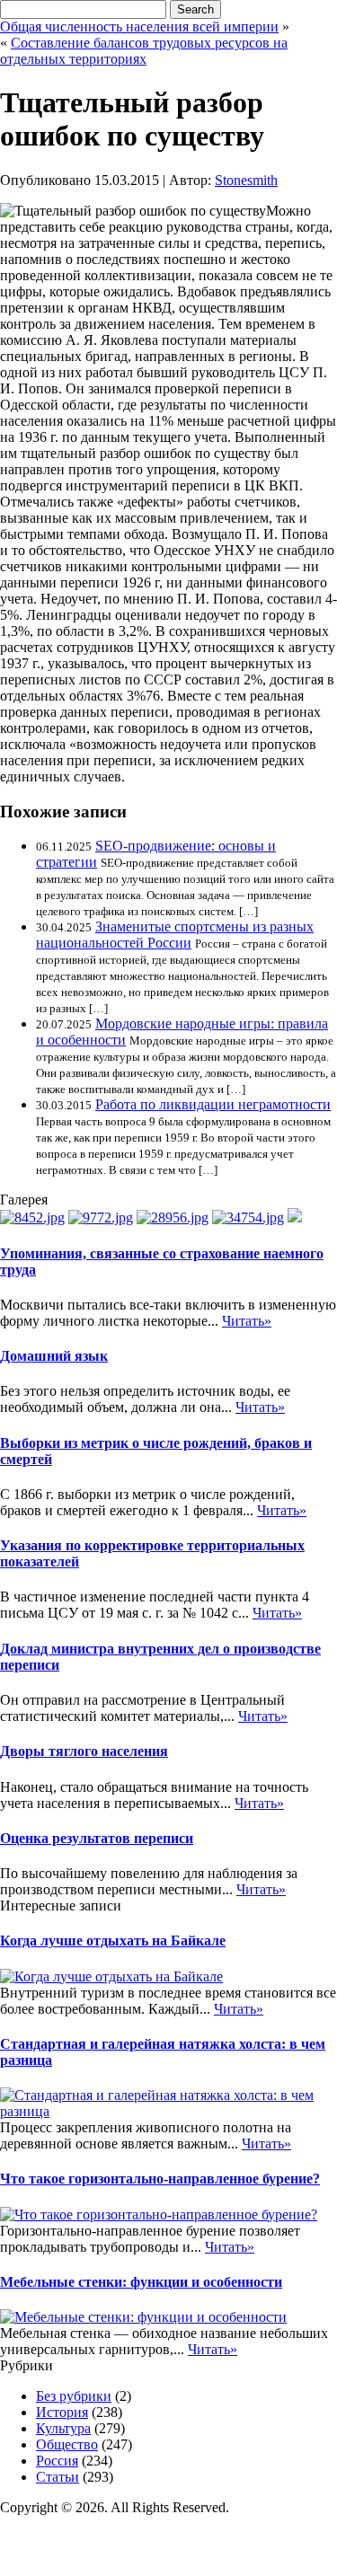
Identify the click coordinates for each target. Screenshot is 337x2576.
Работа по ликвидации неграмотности (213, 1104)
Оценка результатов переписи (97, 1838)
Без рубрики (74, 2396)
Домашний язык (54, 1356)
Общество (67, 2444)
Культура (63, 2428)
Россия (57, 2461)
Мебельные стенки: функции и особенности (141, 2282)
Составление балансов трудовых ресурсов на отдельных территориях (144, 51)
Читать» (247, 1321)
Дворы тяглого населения (84, 1751)
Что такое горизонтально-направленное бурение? (160, 2179)
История (62, 2412)
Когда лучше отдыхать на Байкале (113, 1941)
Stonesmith (246, 180)
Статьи (58, 2477)
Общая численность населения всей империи (139, 26)
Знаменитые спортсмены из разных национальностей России (175, 935)
